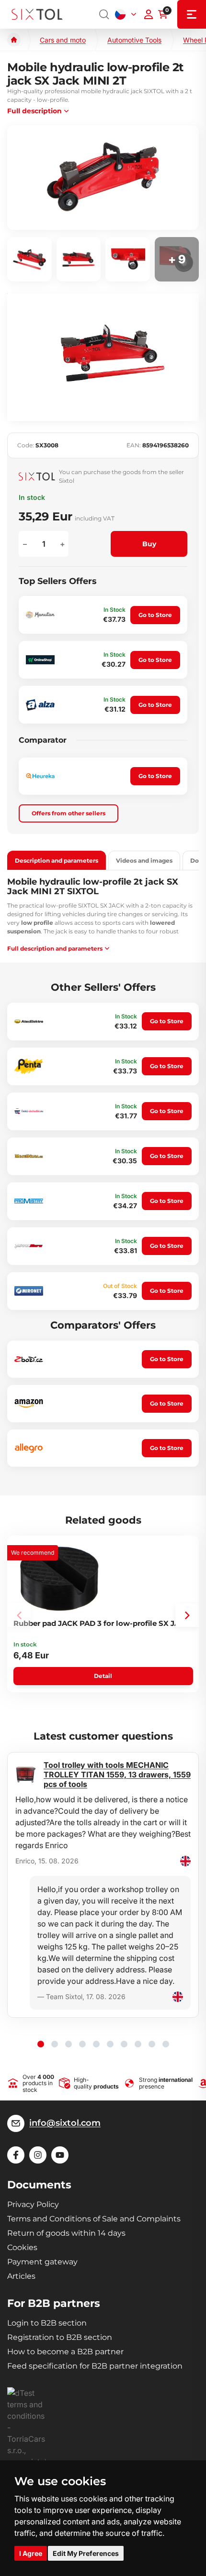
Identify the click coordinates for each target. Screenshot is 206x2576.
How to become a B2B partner (65, 2352)
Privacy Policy (33, 2204)
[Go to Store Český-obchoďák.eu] (29, 1111)
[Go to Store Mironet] (29, 1291)
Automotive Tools (134, 40)
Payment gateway (42, 2262)
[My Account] (149, 14)
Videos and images (144, 860)
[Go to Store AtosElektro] (29, 1021)
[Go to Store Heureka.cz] (40, 776)
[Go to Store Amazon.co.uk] (29, 1403)
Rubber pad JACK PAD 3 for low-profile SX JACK (102, 1623)
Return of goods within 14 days (66, 2233)
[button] (187, 1615)
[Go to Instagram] (38, 2155)
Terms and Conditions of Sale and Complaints (94, 2219)
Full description (34, 111)
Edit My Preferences (86, 2553)
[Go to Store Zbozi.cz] (29, 1359)
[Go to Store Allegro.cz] (29, 1448)
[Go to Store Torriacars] (29, 1246)
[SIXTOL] (37, 15)
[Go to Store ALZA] (40, 705)
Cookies (22, 2247)
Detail (103, 1676)
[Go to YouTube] (60, 2155)
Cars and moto (63, 40)
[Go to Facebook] (16, 2155)
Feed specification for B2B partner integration (95, 2366)
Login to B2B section (47, 2323)
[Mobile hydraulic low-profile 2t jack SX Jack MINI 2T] (103, 178)
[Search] (104, 14)
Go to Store (155, 615)
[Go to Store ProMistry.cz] (29, 1201)
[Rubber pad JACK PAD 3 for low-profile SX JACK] (59, 1579)
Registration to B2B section (60, 2337)
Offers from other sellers (69, 813)
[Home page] (14, 40)
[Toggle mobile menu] (192, 14)
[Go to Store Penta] (29, 1066)
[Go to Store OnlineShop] (40, 660)
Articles (21, 2276)
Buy (149, 544)
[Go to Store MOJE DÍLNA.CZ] (29, 1156)
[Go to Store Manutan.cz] (40, 615)
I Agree (31, 2553)
